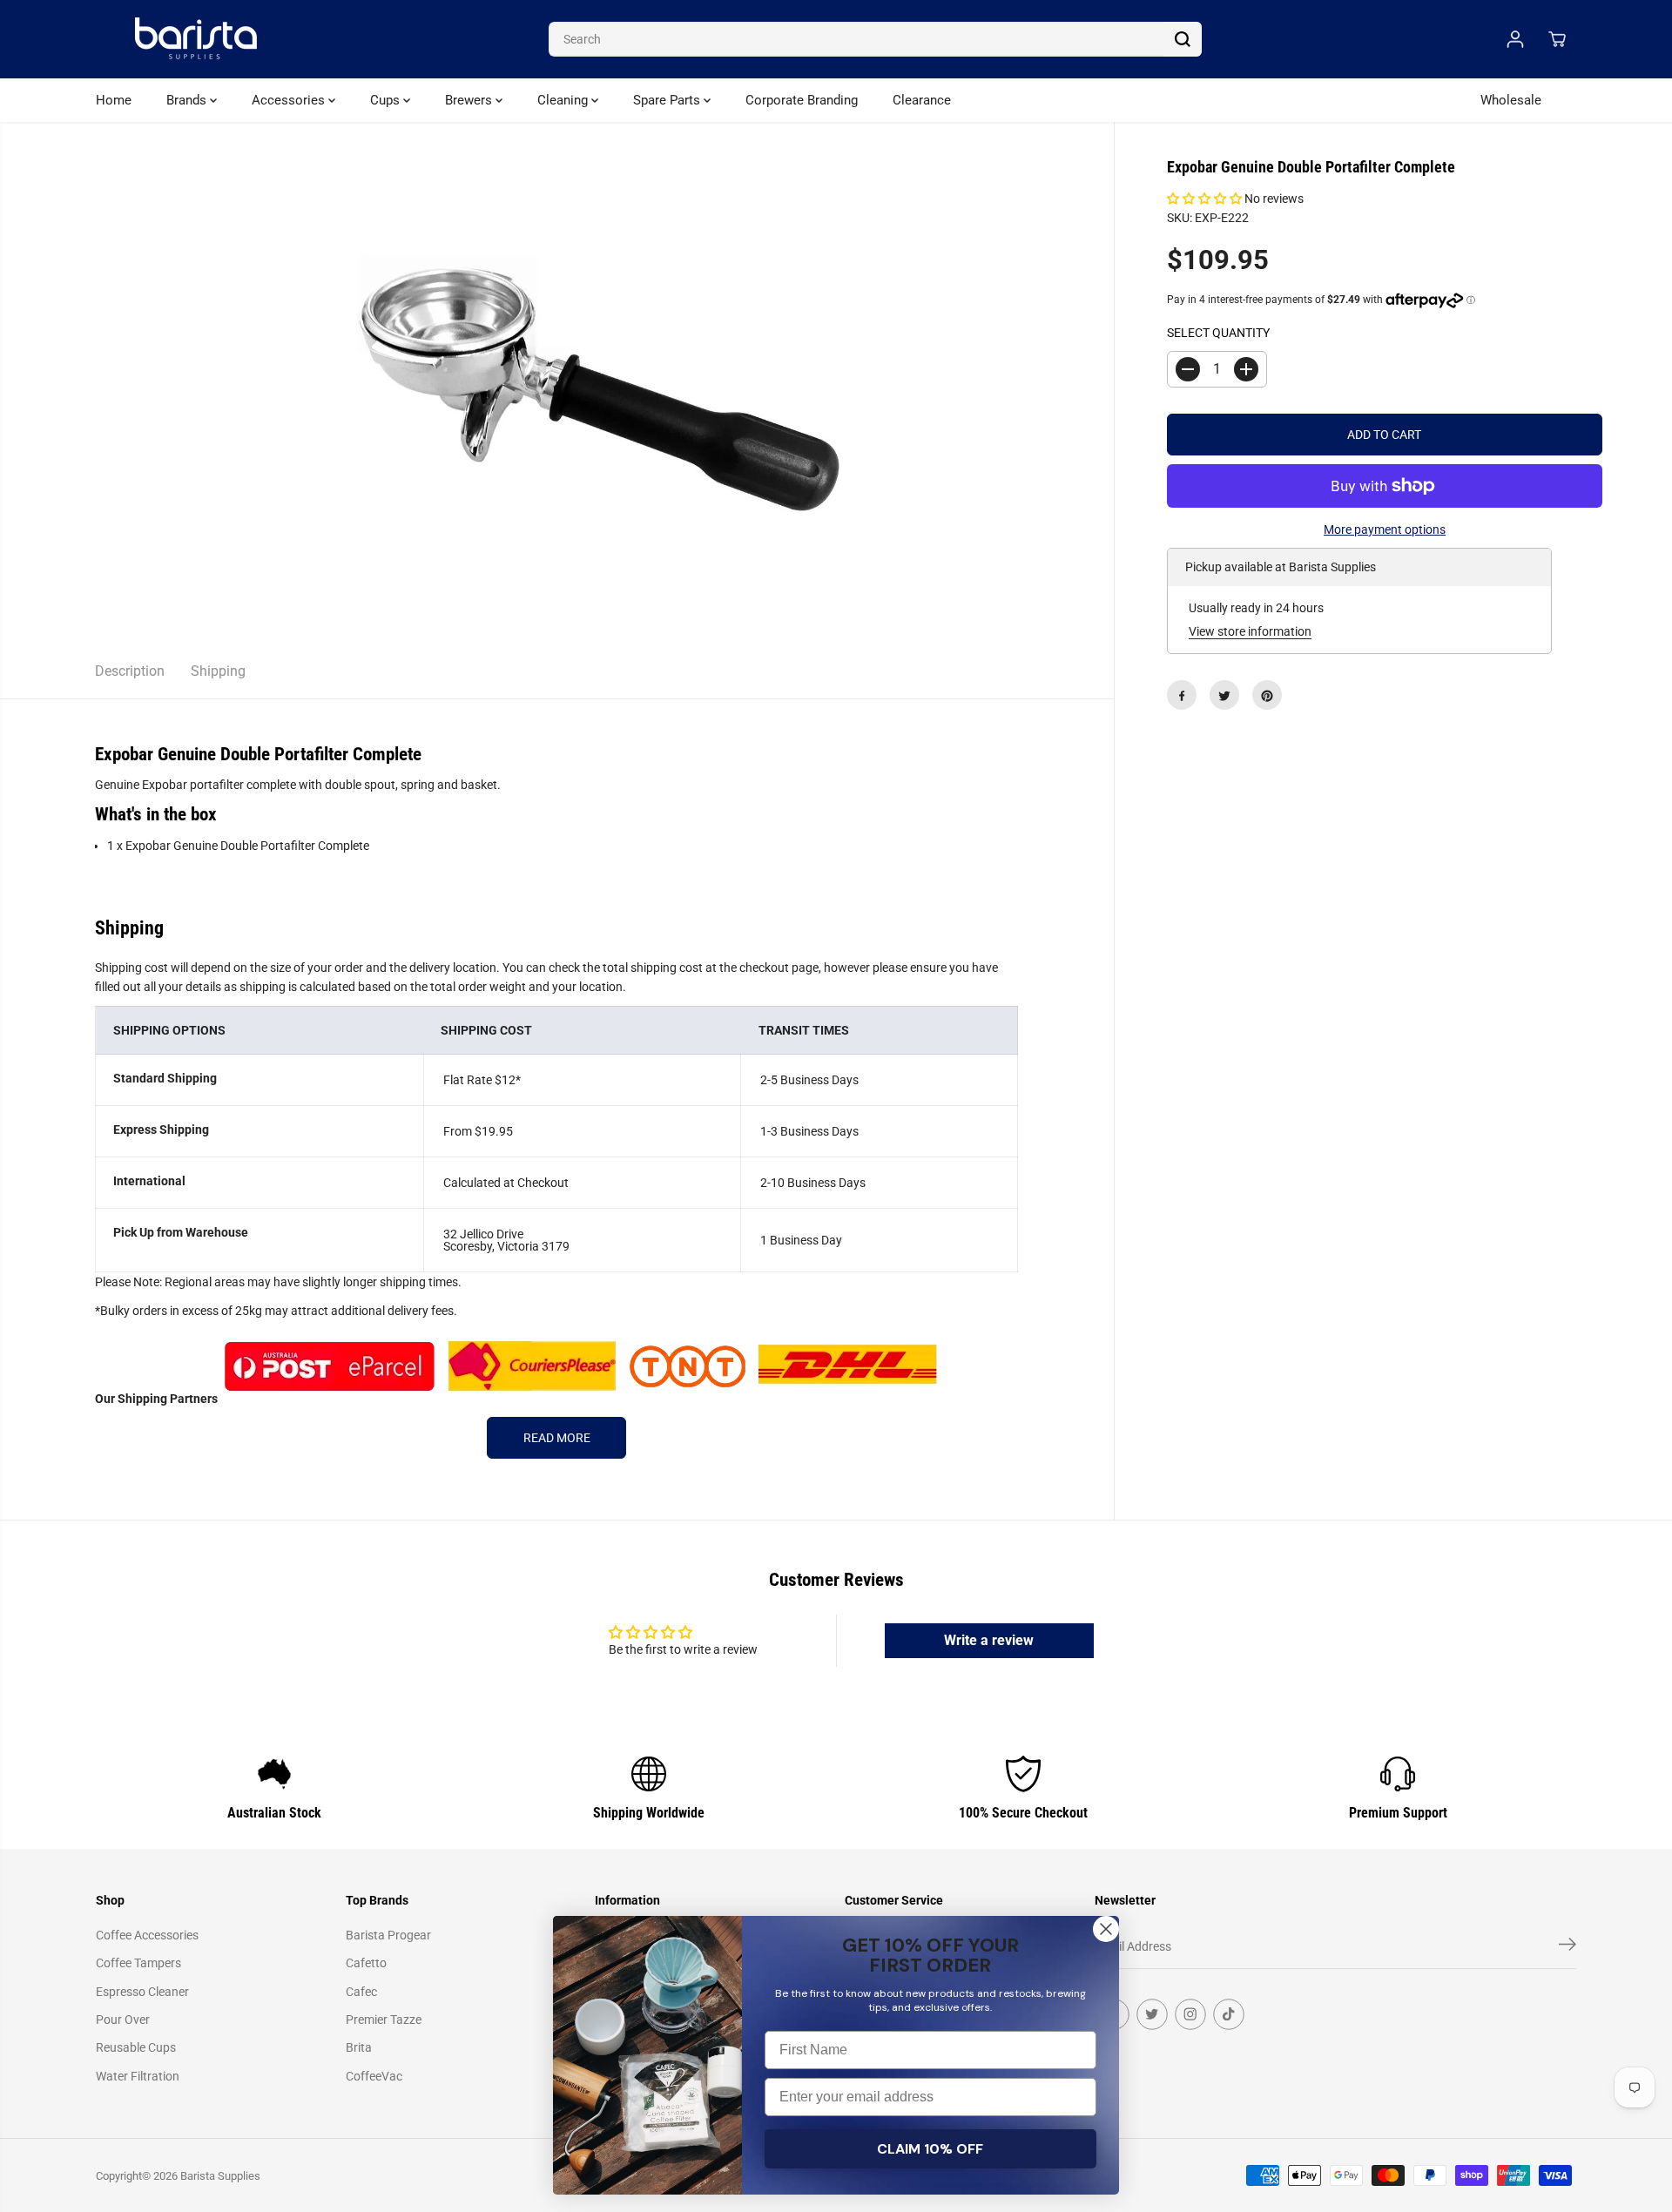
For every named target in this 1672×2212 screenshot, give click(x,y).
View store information (1250, 631)
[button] (1204, 199)
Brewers (470, 100)
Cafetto (366, 1963)
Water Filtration (138, 2076)
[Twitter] (1224, 696)
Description (130, 671)
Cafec (361, 1992)
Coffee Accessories (147, 1935)
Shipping (218, 671)
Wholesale (1511, 100)
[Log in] (1515, 39)
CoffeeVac (374, 2076)
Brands (188, 100)
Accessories (290, 100)
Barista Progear (388, 1935)
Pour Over (123, 2020)
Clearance (922, 100)
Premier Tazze (384, 2020)
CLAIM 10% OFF (930, 2149)
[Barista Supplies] (196, 39)
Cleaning (564, 100)
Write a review (989, 1640)
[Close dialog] (1106, 1929)
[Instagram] (1190, 2014)
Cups (387, 100)
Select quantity (1218, 334)
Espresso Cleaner (142, 1992)
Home (114, 100)
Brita (359, 2047)
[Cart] (1557, 39)
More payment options (1385, 529)
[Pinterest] (1267, 696)
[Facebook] (1182, 696)
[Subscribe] (1567, 1947)
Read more (557, 1438)
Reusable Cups (136, 2047)
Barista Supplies (220, 2176)
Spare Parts (668, 100)
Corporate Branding (802, 100)
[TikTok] (1229, 2014)
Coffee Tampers (138, 1963)
